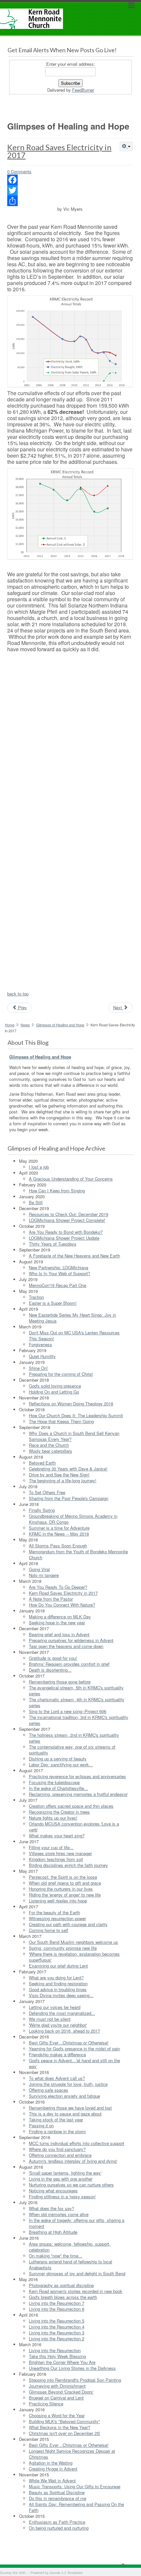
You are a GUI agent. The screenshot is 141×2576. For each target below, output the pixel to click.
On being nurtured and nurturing (59, 2528)
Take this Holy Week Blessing (57, 2356)
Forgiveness (40, 1344)
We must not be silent (50, 2019)
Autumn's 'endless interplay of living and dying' (73, 2161)
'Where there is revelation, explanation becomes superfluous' (74, 1957)
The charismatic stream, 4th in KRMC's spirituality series (77, 1702)
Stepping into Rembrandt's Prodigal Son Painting (75, 2380)
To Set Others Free (47, 1492)
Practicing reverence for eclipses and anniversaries (77, 1776)
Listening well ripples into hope (58, 1901)
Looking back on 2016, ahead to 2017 (64, 2031)
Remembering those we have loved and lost (70, 2108)
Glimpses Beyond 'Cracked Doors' (61, 2392)
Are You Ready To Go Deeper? (58, 1587)
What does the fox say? (51, 2208)
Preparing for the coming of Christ (61, 1374)
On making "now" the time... (56, 2256)
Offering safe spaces (49, 2090)
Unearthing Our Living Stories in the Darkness (72, 2368)
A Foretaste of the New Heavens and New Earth (74, 1256)
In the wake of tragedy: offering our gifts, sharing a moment (77, 2223)
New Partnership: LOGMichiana (59, 1267)
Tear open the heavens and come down (66, 1646)
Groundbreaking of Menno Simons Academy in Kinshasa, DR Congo (73, 1519)
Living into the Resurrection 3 (57, 2333)
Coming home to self (49, 1930)
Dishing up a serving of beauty (58, 1759)
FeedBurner (83, 90)
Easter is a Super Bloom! (53, 1303)
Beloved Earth (42, 1463)
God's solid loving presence (55, 1386)
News (25, 1025)
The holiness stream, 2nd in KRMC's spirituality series (74, 1738)
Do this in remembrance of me (58, 2498)
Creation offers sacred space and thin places (71, 1806)
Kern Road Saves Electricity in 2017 (59, 151)
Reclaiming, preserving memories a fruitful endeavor (78, 1794)
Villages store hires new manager (60, 1853)
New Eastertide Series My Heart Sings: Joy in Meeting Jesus (72, 1318)
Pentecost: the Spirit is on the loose (63, 1877)
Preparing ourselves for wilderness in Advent (71, 1640)
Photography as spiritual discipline (61, 2285)
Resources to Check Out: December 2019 (69, 1214)
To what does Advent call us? (57, 2078)
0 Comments (19, 171)
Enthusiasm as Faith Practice (57, 2522)
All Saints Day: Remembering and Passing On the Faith (76, 2507)
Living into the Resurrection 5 (57, 2321)
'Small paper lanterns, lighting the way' (65, 2173)
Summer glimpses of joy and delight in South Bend (77, 2273)
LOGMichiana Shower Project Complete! (67, 1220)
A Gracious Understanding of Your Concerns (71, 1179)
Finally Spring (42, 1510)
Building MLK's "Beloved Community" (64, 2421)
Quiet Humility (42, 1356)
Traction (36, 1297)
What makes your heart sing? (57, 1836)
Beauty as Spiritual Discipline (57, 2492)
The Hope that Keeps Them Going (61, 1421)
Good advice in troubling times (58, 1989)
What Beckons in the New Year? (60, 2427)
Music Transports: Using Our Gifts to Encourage (75, 2486)
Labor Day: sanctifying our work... (61, 1765)
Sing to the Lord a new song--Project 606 (68, 1711)
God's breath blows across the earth (63, 2297)
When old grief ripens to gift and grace (65, 1883)
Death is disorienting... (50, 1670)
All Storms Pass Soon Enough (58, 1546)
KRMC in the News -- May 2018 (59, 1534)
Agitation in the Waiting (51, 2463)
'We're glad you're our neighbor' (58, 2025)
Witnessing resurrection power (57, 1918)
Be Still (36, 1202)
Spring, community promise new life (63, 1948)
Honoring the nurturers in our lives (61, 1889)
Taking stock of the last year (56, 2120)
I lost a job (39, 1167)
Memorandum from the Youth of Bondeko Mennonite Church (78, 1554)
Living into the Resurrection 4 (57, 2327)
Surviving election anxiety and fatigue (64, 2096)
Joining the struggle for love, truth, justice (68, 2084)
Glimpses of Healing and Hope (60, 1025)
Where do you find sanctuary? (57, 2149)
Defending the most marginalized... (62, 2013)
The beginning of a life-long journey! (63, 1480)
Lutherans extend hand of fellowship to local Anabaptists (70, 2265)
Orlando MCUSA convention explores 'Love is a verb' (74, 1827)
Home (10, 1025)
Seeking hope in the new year (57, 1622)
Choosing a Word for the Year (57, 2415)
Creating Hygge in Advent (53, 2469)
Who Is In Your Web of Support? (60, 1273)
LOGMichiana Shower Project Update (64, 1238)
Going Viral (39, 1569)
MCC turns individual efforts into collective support (77, 2143)
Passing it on (41, 2125)
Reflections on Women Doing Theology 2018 (71, 1404)
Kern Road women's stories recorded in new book (76, 2291)
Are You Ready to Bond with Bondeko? (66, 1232)
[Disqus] (70, 738)
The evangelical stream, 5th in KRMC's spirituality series (76, 1691)
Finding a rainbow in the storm (57, 2131)
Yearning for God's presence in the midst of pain (74, 2049)
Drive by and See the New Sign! (59, 1475)
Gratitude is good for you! (53, 1658)
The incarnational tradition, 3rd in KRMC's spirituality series (79, 1720)
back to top (18, 994)
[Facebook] (70, 180)
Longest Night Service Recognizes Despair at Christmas (72, 2454)
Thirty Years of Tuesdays (53, 1244)
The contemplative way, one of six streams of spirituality (72, 1750)
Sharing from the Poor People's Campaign (69, 1498)
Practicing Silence (46, 2404)
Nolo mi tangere (44, 1575)
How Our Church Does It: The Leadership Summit (76, 1415)
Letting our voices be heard (55, 2007)
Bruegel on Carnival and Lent (56, 2398)
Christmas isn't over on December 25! (65, 2433)
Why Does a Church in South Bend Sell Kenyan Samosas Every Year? (74, 1436)
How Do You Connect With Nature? (62, 1605)
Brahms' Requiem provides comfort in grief (69, 1664)
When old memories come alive (59, 2214)
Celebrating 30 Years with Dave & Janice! (68, 1469)
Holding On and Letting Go (54, 1392)
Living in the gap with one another (61, 2179)
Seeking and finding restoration (58, 1983)
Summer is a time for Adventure (59, 1528)
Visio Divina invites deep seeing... (61, 1995)
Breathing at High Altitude (53, 2232)
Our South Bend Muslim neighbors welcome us (73, 1942)
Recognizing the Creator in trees (59, 1812)
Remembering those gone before (60, 1682)
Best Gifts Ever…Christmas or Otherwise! (69, 2043)
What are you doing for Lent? (56, 1978)
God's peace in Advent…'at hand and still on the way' (74, 2063)
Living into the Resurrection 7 (57, 2303)
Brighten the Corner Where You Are (62, 2362)
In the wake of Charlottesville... (58, 1788)
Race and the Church (49, 1445)
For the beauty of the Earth (54, 1912)
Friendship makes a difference (57, 2054)
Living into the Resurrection (55, 2350)
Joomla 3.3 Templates (66, 2573)
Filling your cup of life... (51, 1847)
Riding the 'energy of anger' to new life (65, 1895)
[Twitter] (70, 190)
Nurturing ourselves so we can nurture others (71, 2185)
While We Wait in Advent (52, 2481)
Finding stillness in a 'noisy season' (62, 2196)
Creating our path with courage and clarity (68, 1924)
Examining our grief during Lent (58, 1966)
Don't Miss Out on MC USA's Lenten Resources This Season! (74, 1336)
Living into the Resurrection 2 (57, 2338)
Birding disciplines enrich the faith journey (68, 1865)
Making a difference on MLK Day (60, 1617)
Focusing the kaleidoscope (54, 1782)
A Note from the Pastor (51, 1599)
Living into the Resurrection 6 (57, 2309)
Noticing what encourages (53, 2191)
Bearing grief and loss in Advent (59, 1634)
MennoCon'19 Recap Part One (58, 1285)
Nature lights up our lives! (53, 1818)
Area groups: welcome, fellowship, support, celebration (70, 2247)
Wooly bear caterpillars (50, 1451)
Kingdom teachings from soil (56, 1859)
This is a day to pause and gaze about (65, 2114)
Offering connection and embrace (60, 2155)
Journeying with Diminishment (57, 2386)
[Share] (70, 201)
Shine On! (38, 1368)
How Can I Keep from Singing (57, 1191)
